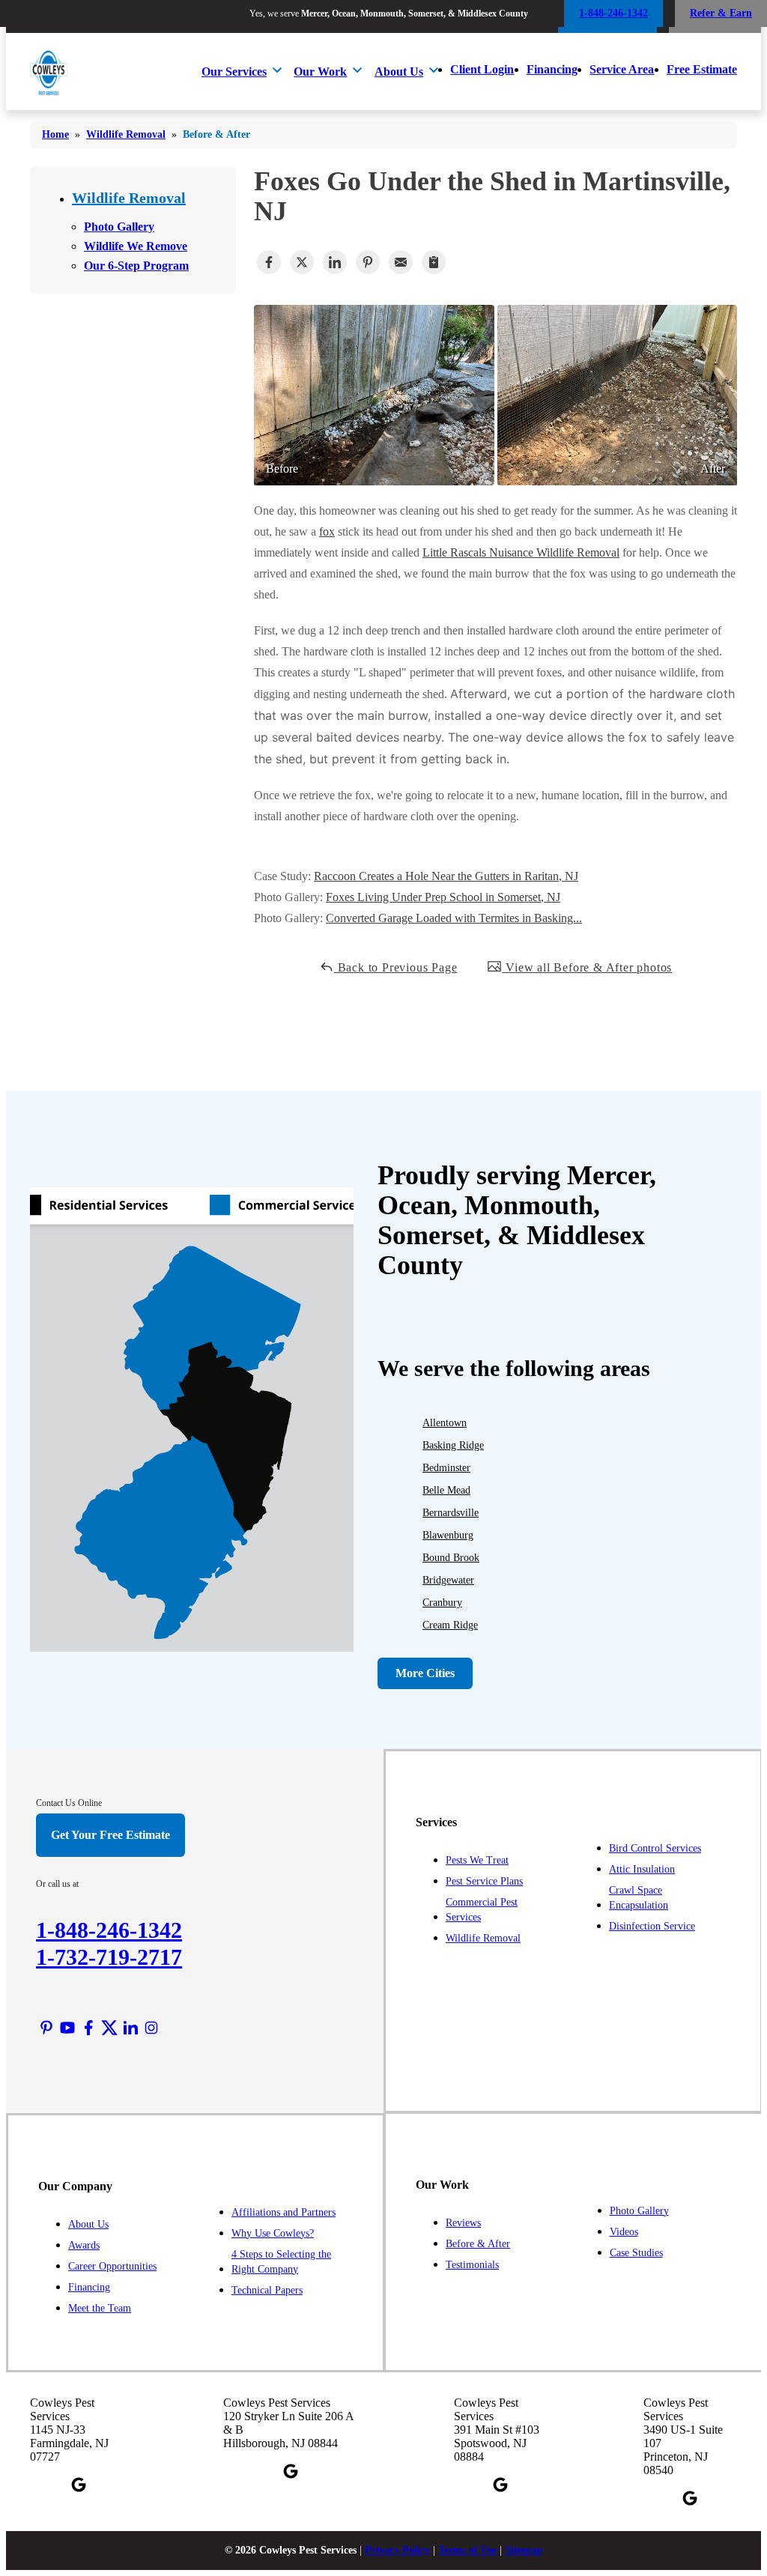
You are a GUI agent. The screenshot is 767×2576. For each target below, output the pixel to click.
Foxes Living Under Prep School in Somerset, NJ (443, 897)
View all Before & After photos (587, 967)
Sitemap (524, 2550)
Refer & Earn (721, 13)
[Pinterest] (46, 2028)
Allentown (445, 1423)
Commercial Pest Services (482, 1910)
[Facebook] (88, 2028)
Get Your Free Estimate (110, 1835)
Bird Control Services (655, 1848)
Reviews (463, 2223)
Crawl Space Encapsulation (639, 1898)
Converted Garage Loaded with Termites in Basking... (454, 918)
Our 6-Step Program (136, 266)
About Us (399, 72)
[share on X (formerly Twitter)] (302, 262)
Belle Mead (446, 1490)
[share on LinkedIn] (335, 262)
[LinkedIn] (130, 2028)
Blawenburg (448, 1535)
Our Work (320, 72)
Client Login (482, 69)
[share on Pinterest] (368, 262)
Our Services (234, 72)
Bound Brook (451, 1558)
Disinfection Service (652, 1926)
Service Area (622, 69)
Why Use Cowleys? (273, 2233)
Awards (84, 2245)
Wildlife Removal (129, 198)
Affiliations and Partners (284, 2212)
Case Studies (636, 2253)
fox (327, 531)
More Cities (425, 1673)
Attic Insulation (642, 1869)
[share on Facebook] (269, 262)
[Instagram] (151, 2028)
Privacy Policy (397, 2550)
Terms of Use (467, 2550)
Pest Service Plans (484, 1881)
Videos (624, 2232)
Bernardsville (451, 1513)
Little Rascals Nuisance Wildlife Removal (521, 552)
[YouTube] (67, 2028)
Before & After (478, 2244)
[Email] (401, 262)
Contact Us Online (69, 1803)
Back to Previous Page (396, 967)
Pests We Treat (477, 1860)
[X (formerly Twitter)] (109, 2028)
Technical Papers (267, 2290)
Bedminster (446, 1468)
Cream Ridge (450, 1625)
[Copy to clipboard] (434, 262)
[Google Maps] (79, 2485)
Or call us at (57, 1884)
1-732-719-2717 (109, 1957)
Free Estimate (702, 69)
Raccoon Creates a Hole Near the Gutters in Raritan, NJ (446, 876)
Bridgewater (448, 1580)
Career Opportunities (112, 2266)
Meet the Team (100, 2308)
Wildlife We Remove (136, 246)
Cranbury (442, 1603)
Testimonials (472, 2265)
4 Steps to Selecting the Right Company (281, 2262)
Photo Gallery (119, 227)
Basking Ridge (453, 1445)
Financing (552, 69)
